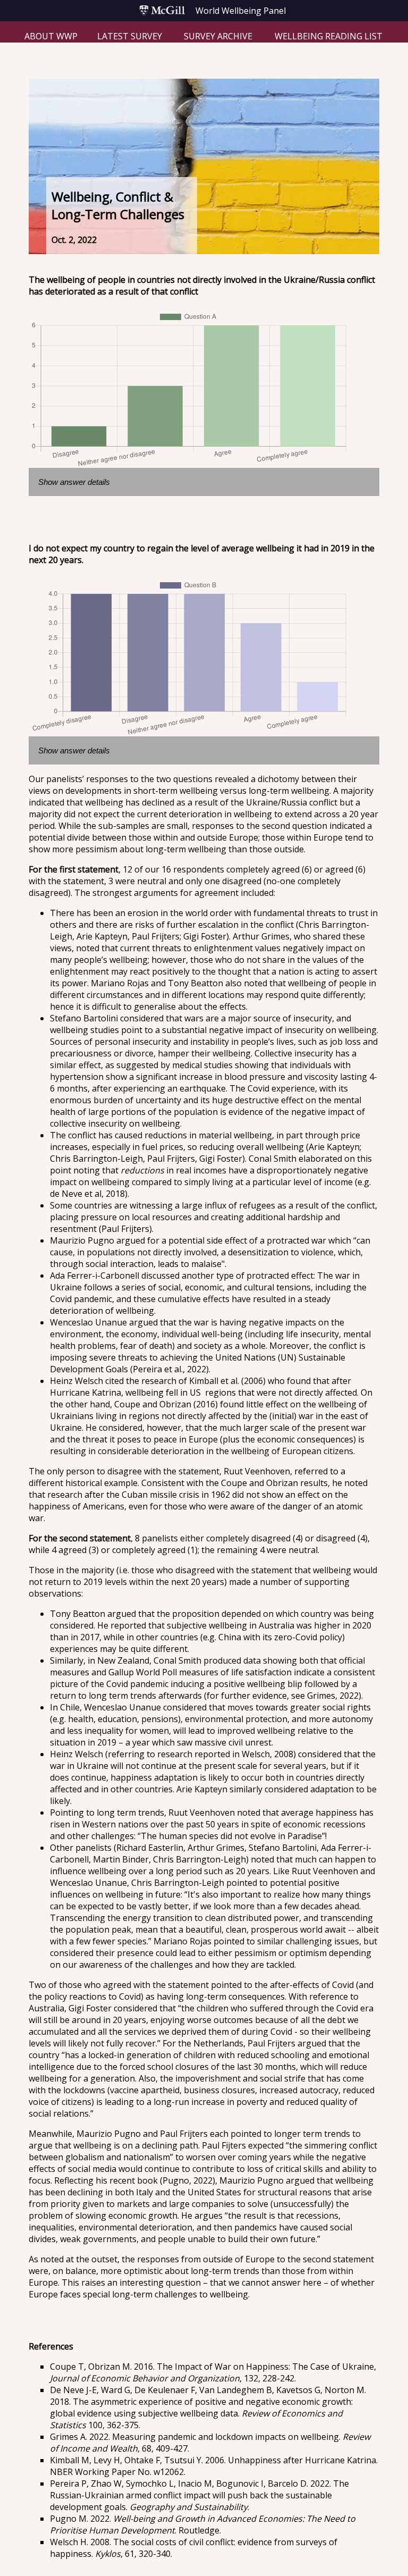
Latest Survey (130, 36)
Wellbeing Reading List (329, 36)
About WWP (51, 36)
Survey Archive (218, 36)
